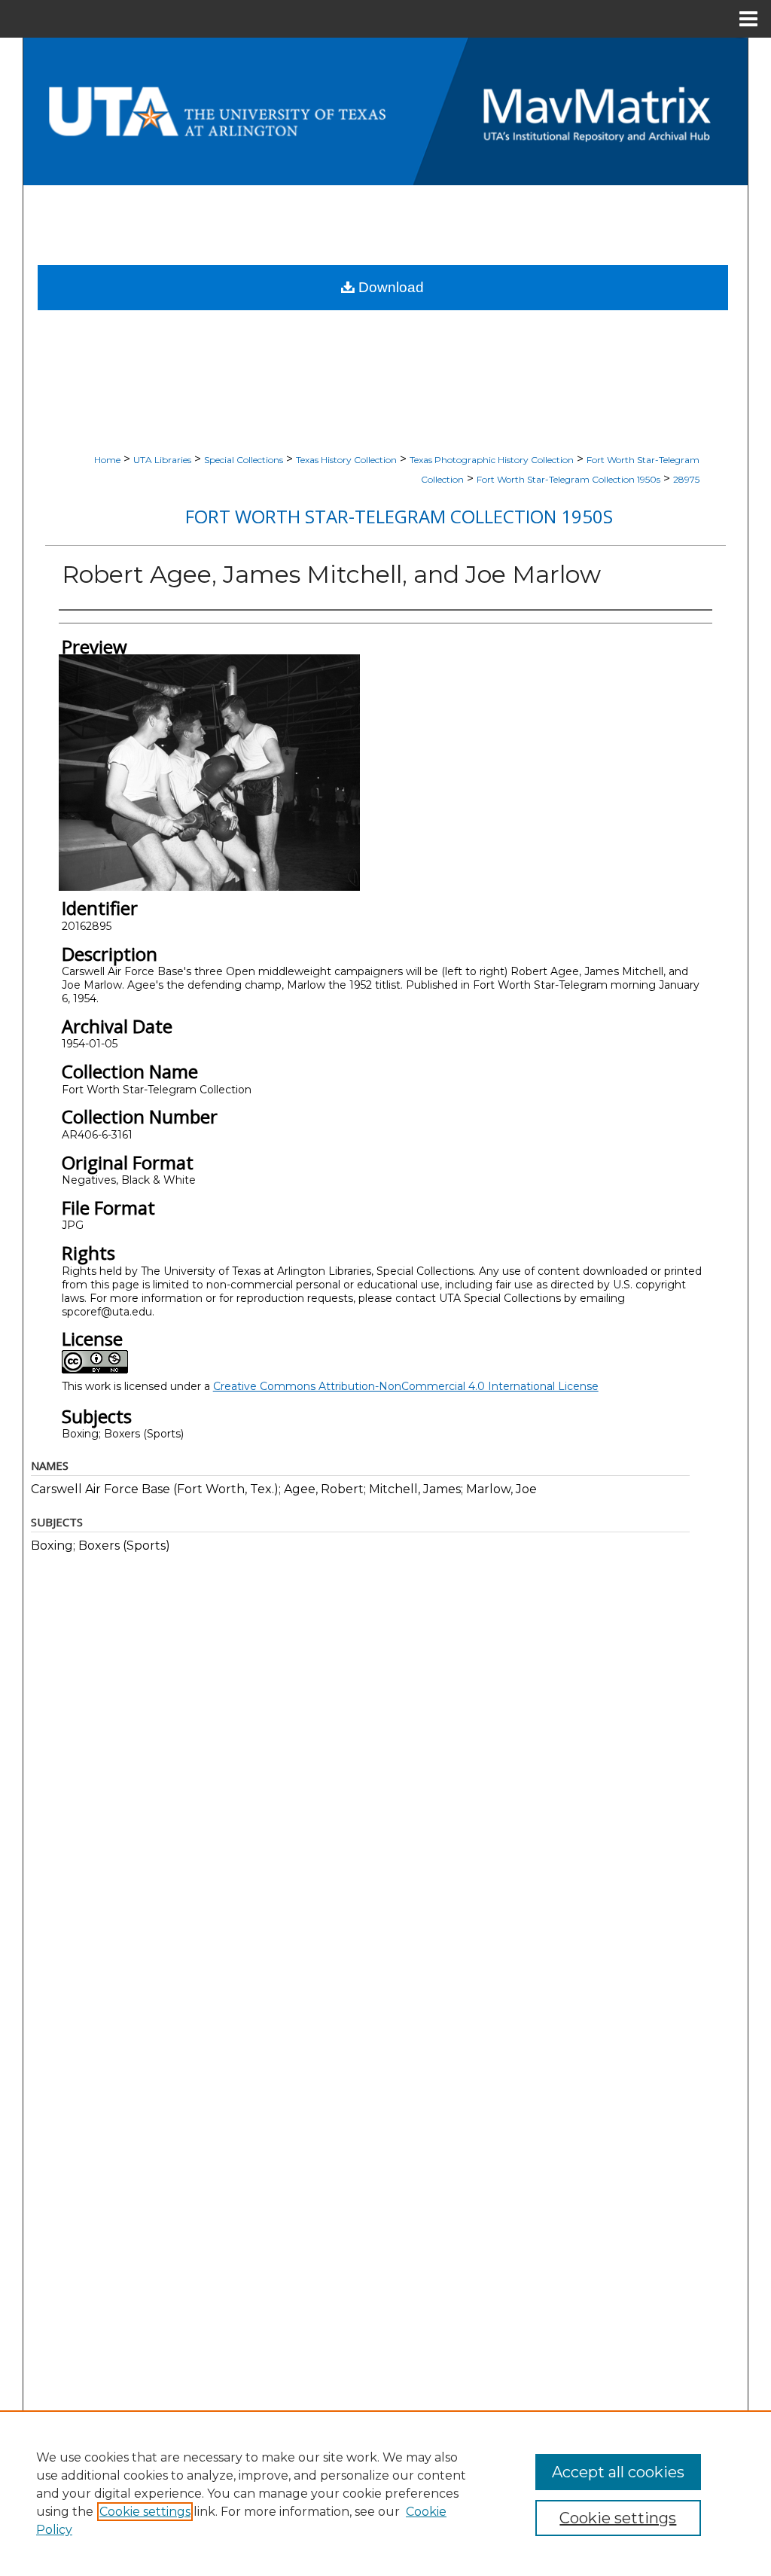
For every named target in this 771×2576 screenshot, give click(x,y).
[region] (385, 2493)
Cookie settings (145, 2512)
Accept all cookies (618, 2472)
